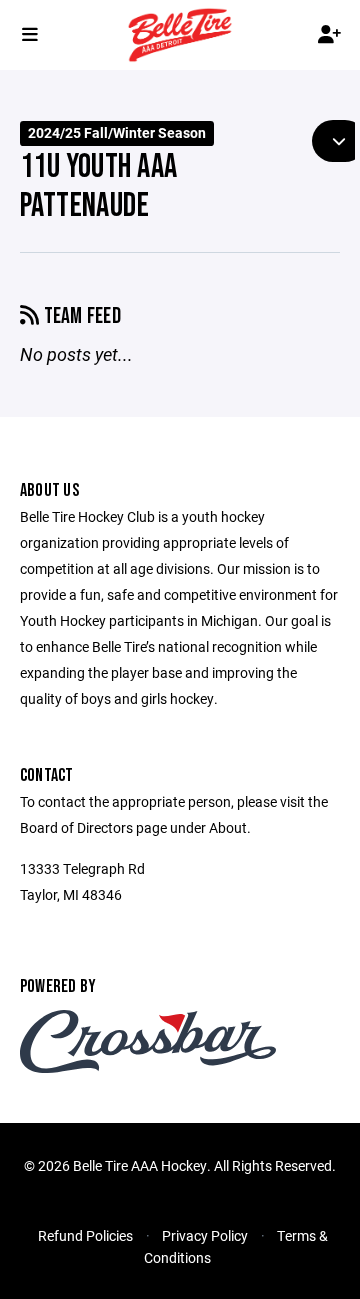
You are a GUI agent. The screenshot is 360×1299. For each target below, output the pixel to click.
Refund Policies (85, 1235)
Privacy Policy (205, 1235)
